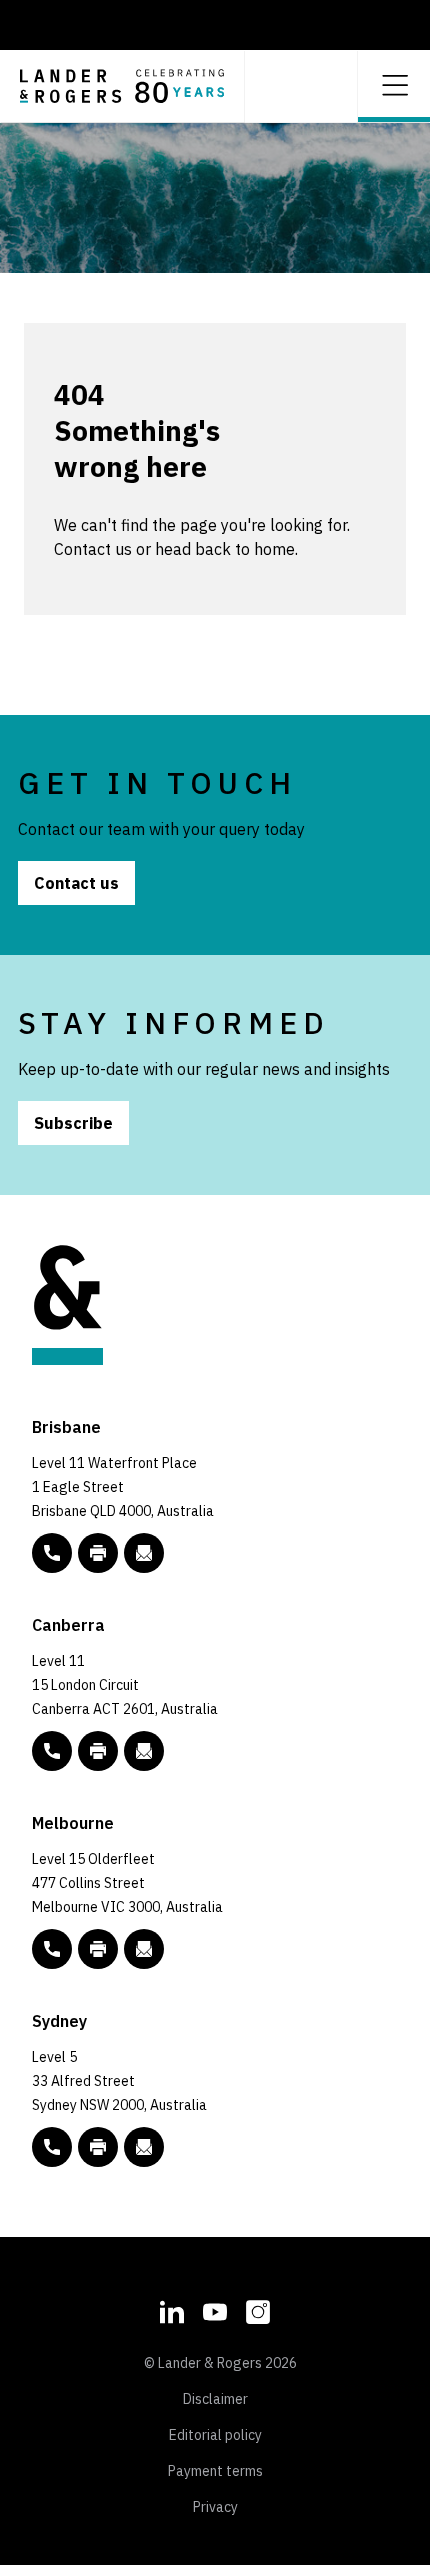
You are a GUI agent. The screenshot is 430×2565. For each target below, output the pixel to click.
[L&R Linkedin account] (172, 2309)
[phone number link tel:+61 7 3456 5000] (52, 1553)
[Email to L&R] (144, 1553)
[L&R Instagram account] (258, 2309)
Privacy (215, 2507)
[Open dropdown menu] (394, 83)
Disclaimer (215, 2399)
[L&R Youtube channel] (215, 2309)
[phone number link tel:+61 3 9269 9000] (52, 1949)
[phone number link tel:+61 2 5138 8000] (52, 1751)
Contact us (76, 883)
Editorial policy (215, 2435)
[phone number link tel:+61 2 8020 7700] (52, 2147)
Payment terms (215, 2471)
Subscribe (73, 1123)
